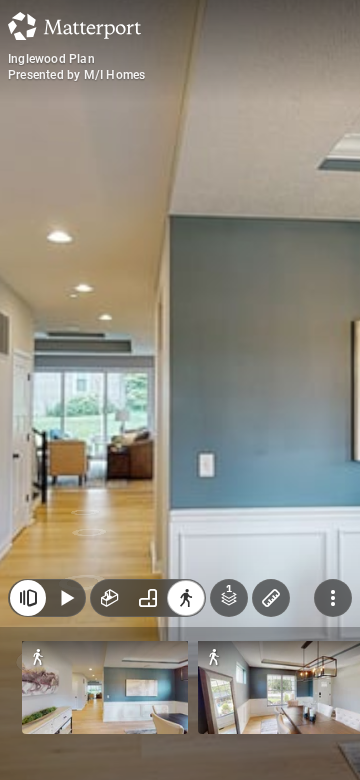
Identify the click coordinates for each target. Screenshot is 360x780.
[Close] (28, 598)
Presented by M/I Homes (76, 75)
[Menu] (333, 598)
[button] (105, 687)
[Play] (66, 598)
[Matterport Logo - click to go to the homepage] (74, 26)
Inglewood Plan (51, 59)
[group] (148, 598)
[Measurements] (271, 598)
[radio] (110, 598)
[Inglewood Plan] (180, 390)
